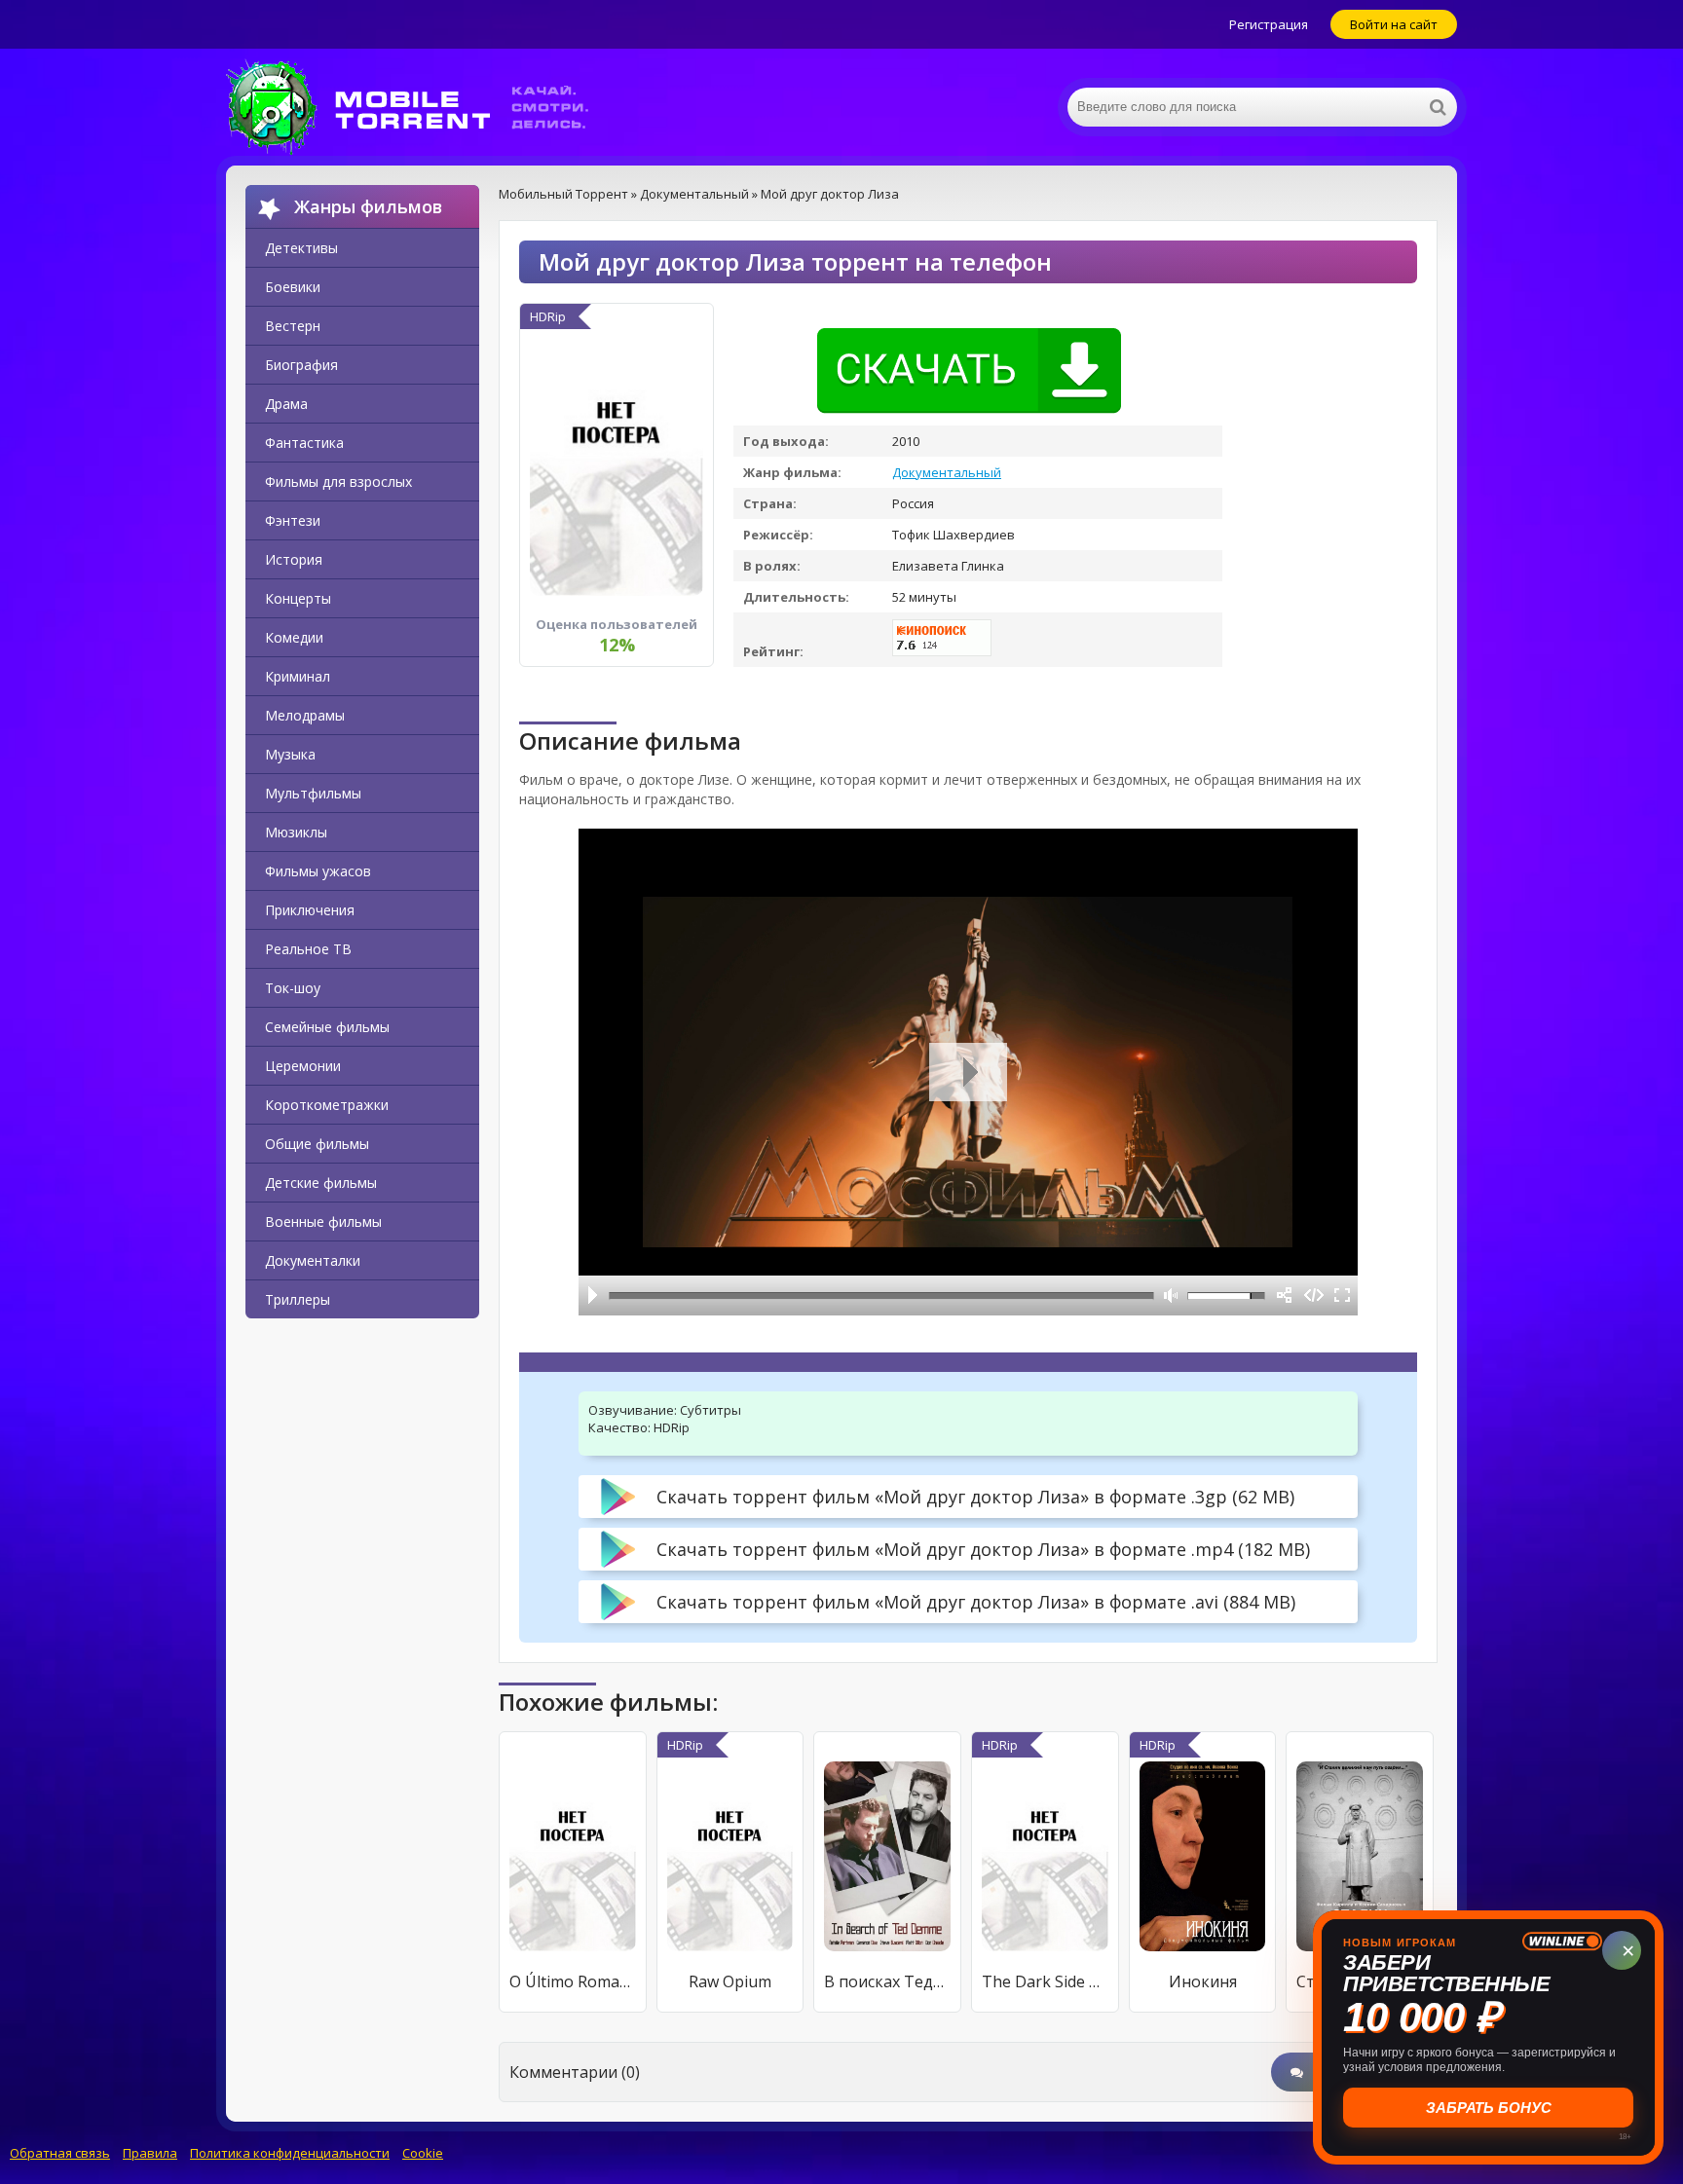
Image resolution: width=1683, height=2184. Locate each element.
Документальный (947, 472)
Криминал (298, 676)
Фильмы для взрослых (338, 481)
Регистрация (1269, 24)
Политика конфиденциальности (290, 2153)
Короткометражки (327, 1105)
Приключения (310, 910)
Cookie (423, 2153)
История (294, 559)
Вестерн (293, 326)
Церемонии (303, 1066)
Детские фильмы (321, 1183)
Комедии (294, 637)
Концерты (298, 598)
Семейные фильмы (327, 1027)
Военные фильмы (323, 1222)
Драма (286, 404)
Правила (150, 2153)
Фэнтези (293, 520)
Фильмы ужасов (318, 871)
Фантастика (304, 443)
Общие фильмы (317, 1144)
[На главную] (421, 107)
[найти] (1438, 107)
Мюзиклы (296, 832)
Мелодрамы (305, 715)
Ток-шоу (293, 988)
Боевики (293, 287)
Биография (301, 365)
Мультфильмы (313, 793)
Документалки (313, 1260)
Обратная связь (60, 2153)
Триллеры (298, 1299)
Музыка (290, 754)
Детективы (301, 248)
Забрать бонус (1489, 2108)
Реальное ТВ (308, 949)
